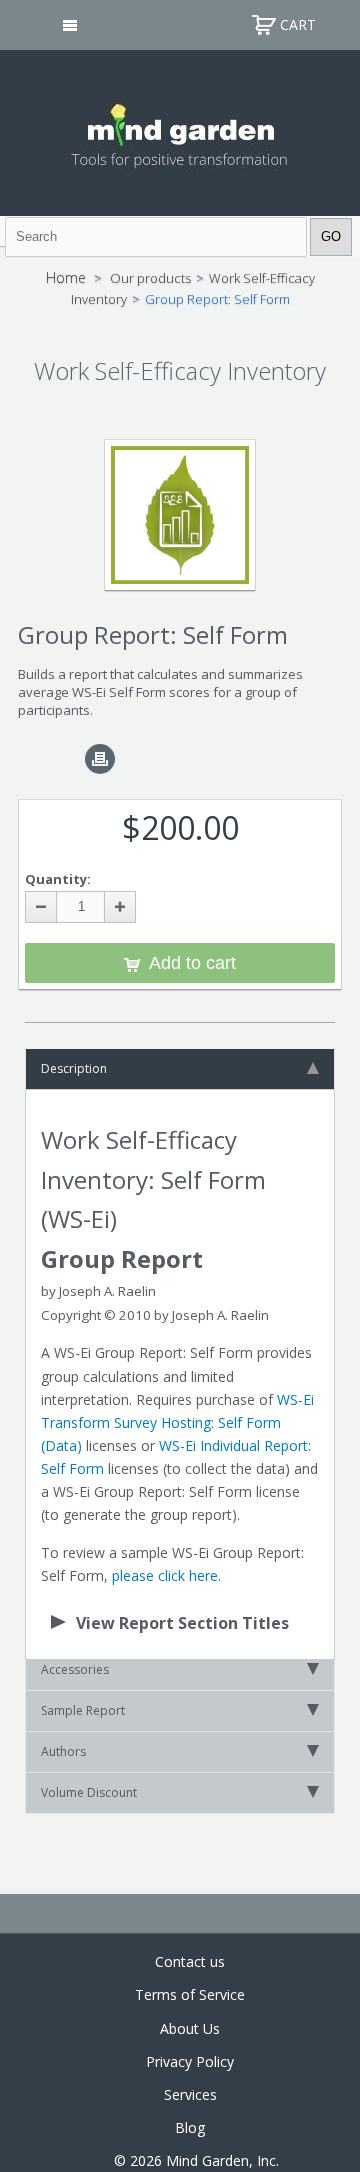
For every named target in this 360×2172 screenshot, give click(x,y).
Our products (150, 278)
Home (66, 277)
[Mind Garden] (180, 131)
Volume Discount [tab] (89, 1792)
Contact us (190, 1961)
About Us (190, 2028)
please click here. (166, 1575)
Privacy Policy (190, 2061)
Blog (190, 2127)
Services (190, 2094)
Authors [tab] (63, 1751)
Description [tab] (74, 1068)
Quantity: (58, 879)
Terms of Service (190, 1994)
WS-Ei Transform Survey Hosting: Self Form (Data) (177, 1422)
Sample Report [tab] (83, 1710)
